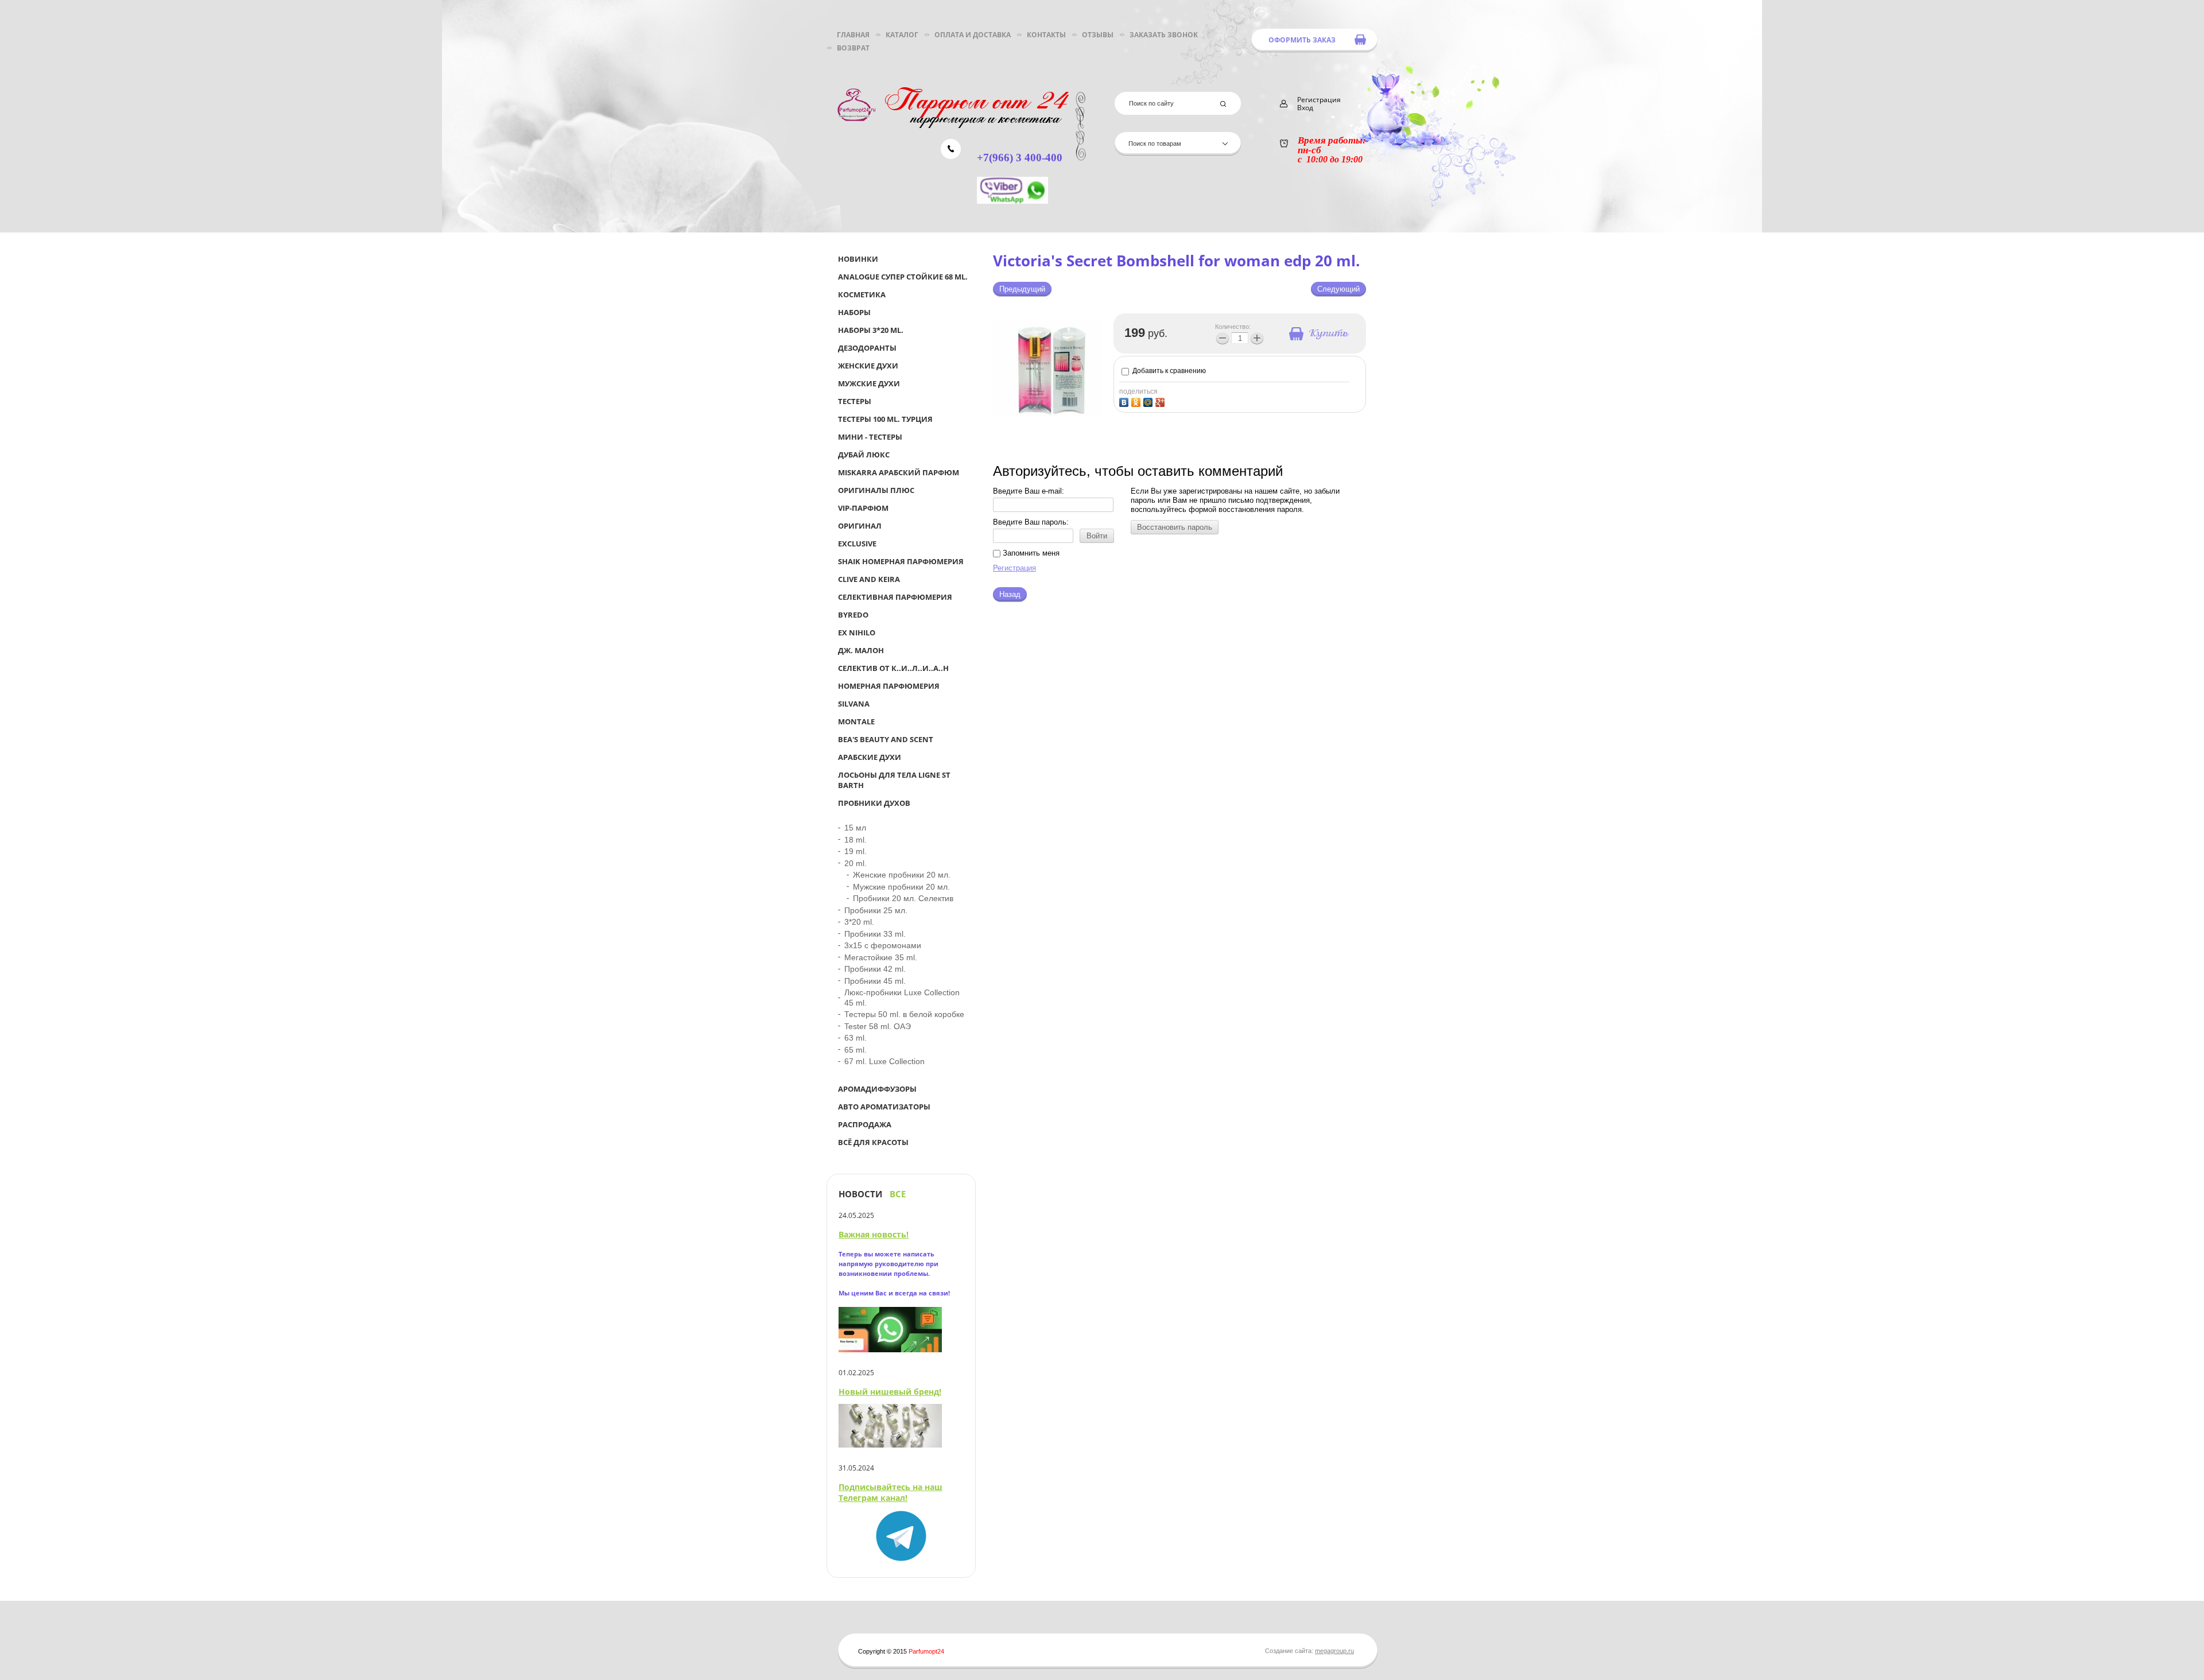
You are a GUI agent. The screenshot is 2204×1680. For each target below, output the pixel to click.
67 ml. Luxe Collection (884, 1061)
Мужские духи (869, 383)
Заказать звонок (1164, 35)
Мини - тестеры (870, 437)
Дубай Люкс (864, 455)
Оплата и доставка (973, 35)
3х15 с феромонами (883, 945)
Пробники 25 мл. (876, 910)
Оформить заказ (1302, 40)
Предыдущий (1022, 289)
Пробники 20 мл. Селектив (903, 898)
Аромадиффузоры (877, 1089)
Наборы (854, 312)
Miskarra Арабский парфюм (899, 472)
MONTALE (856, 721)
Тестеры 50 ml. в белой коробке (904, 1014)
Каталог (902, 35)
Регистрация (1014, 568)
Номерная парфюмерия (889, 686)
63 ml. (855, 1038)
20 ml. (855, 863)
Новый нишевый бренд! (890, 1392)
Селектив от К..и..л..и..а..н (893, 668)
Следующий (1338, 289)
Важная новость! (874, 1234)
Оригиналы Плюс (876, 490)
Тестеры (855, 401)
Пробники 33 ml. (875, 934)
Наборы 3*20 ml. (871, 330)
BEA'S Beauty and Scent (886, 739)
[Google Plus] (1161, 401)
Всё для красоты (873, 1142)
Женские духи (868, 366)
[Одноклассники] (1137, 401)
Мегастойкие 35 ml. (881, 957)
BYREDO (853, 615)
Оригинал (860, 526)
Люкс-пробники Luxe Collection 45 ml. (902, 998)
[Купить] (1318, 333)
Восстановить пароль (1175, 527)
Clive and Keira (869, 579)
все (898, 1194)
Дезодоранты (867, 348)
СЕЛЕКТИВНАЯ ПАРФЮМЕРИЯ (895, 597)
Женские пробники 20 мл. (902, 875)
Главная (853, 35)
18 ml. (855, 840)
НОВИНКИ (858, 259)
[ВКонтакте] (1125, 401)
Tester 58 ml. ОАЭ (878, 1026)
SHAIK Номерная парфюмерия (901, 561)
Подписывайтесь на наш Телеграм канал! (890, 1492)
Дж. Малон (861, 650)
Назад (1010, 594)
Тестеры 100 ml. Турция (885, 419)
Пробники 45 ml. (875, 981)
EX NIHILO (857, 633)
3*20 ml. (859, 922)
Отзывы (1098, 35)
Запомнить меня (1030, 553)
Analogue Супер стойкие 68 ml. (903, 277)
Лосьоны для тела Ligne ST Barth (894, 780)
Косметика (862, 294)
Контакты (1046, 35)
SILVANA (854, 704)
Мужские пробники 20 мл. (901, 887)
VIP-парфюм (863, 508)
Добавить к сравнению (1168, 371)
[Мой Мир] (1149, 401)
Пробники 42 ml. (875, 969)
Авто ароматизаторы (884, 1107)
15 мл (855, 828)
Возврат (853, 48)
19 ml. (855, 851)
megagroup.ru (1334, 1651)
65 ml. (855, 1050)
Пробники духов (874, 803)
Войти (1097, 536)
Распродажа (865, 1124)
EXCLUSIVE (857, 544)
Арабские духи (870, 757)
